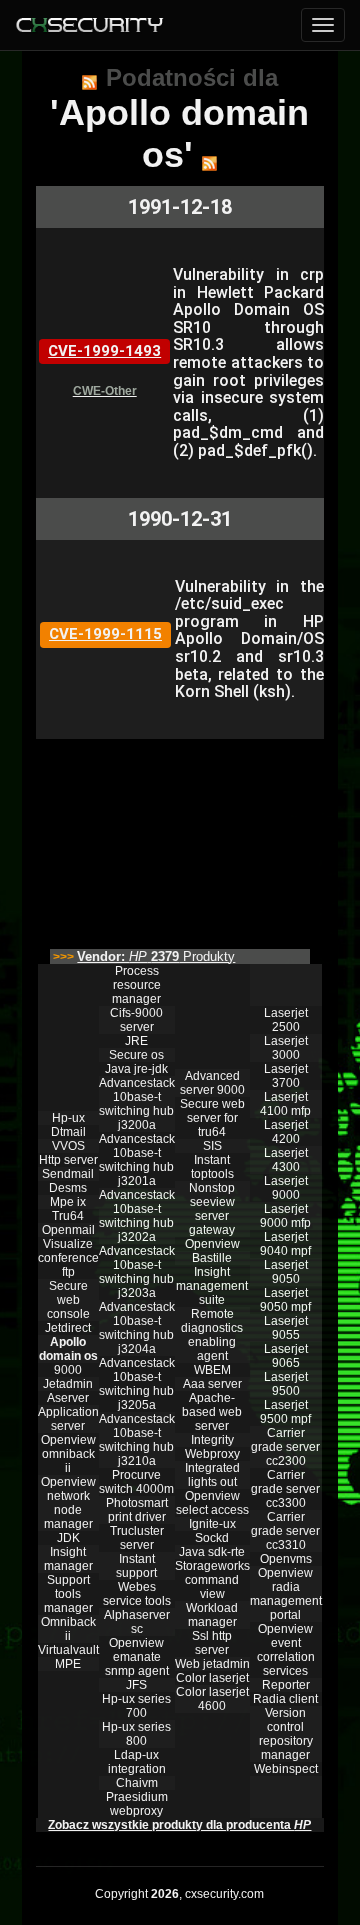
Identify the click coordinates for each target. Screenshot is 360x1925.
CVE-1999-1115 (105, 634)
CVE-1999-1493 (104, 351)
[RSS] (89, 82)
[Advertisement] (180, 839)
